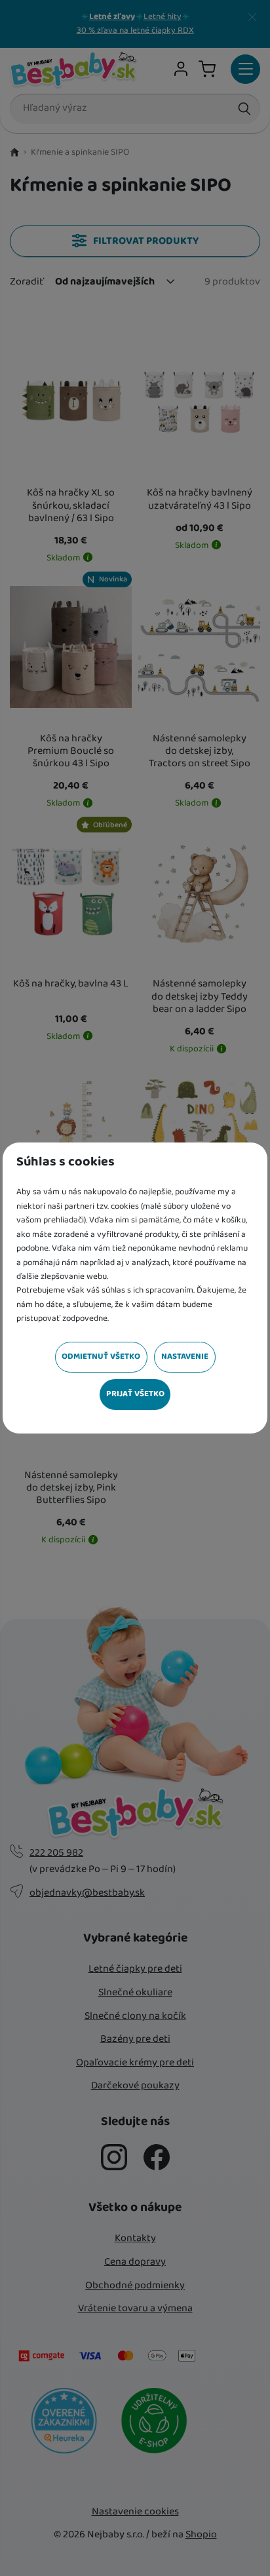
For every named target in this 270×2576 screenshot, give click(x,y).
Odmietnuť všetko (101, 1356)
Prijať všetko (135, 1394)
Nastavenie (185, 1356)
